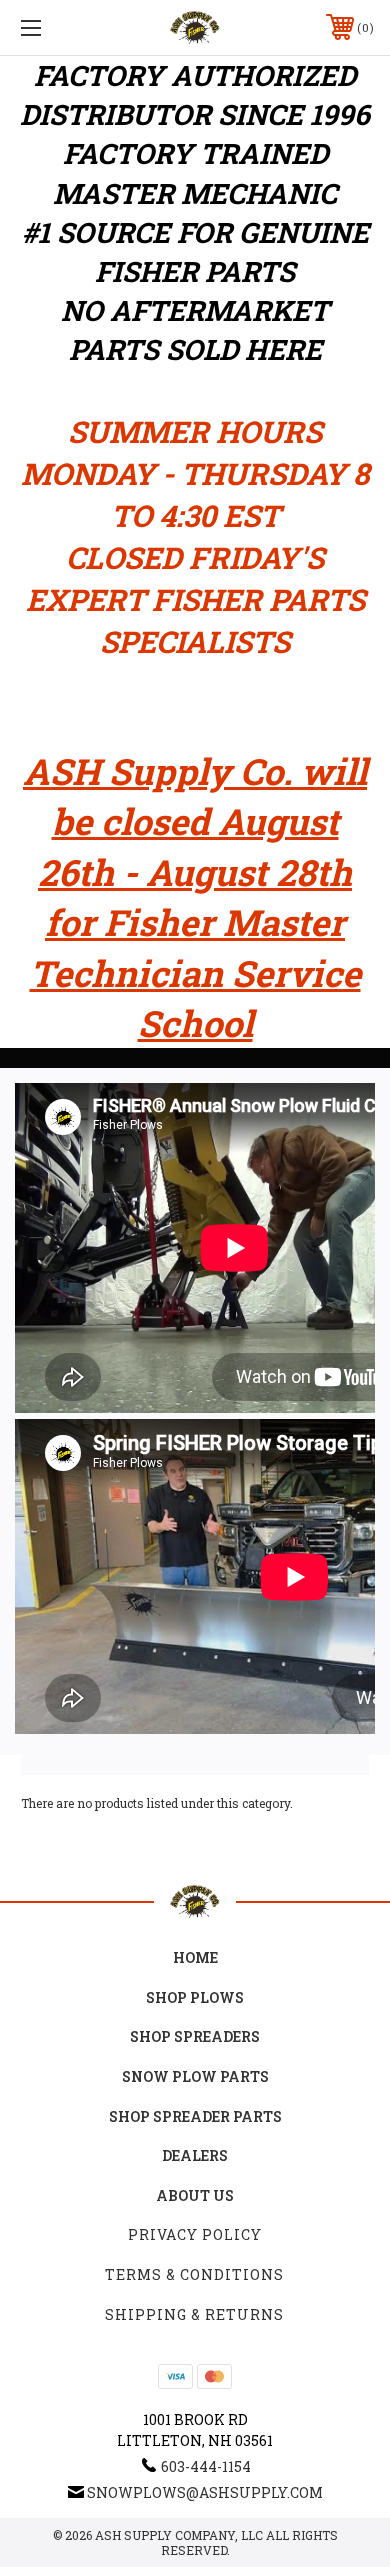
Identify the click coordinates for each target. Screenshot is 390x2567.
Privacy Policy (195, 2234)
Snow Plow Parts (195, 2076)
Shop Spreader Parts (195, 2116)
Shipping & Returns (194, 2314)
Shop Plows (195, 1997)
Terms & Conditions (194, 2274)
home (195, 1957)
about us (195, 2195)
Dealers (195, 2155)
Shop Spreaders (195, 2036)
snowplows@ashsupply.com (205, 2492)
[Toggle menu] (56, 27)
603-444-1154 (206, 2466)
